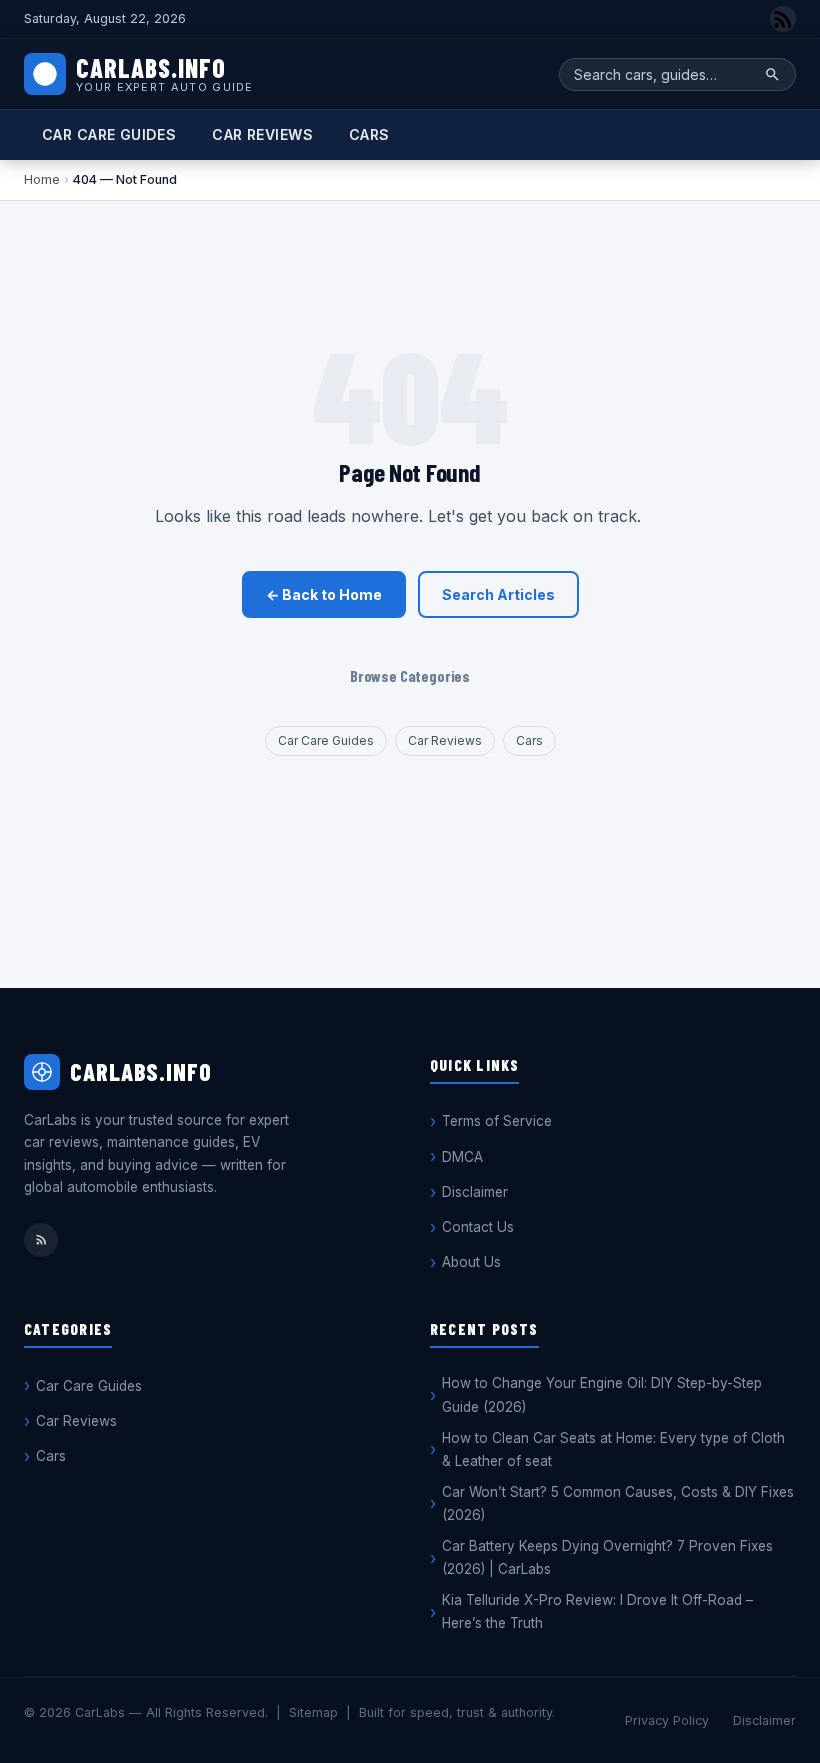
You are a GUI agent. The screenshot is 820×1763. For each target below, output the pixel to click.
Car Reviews (262, 134)
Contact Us (478, 1227)
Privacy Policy (667, 1720)
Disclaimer (475, 1192)
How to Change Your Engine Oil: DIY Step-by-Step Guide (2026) (602, 1394)
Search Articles (498, 594)
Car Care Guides (109, 134)
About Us (471, 1262)
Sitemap (313, 1712)
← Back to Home (324, 594)
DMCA (462, 1157)
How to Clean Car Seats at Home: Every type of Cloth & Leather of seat (613, 1449)
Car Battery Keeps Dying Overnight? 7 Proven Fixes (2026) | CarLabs (607, 1557)
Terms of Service (497, 1121)
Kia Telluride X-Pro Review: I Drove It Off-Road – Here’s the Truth (597, 1611)
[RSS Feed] (783, 19)
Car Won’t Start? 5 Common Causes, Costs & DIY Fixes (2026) (618, 1503)
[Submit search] (772, 74)
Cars (369, 134)
